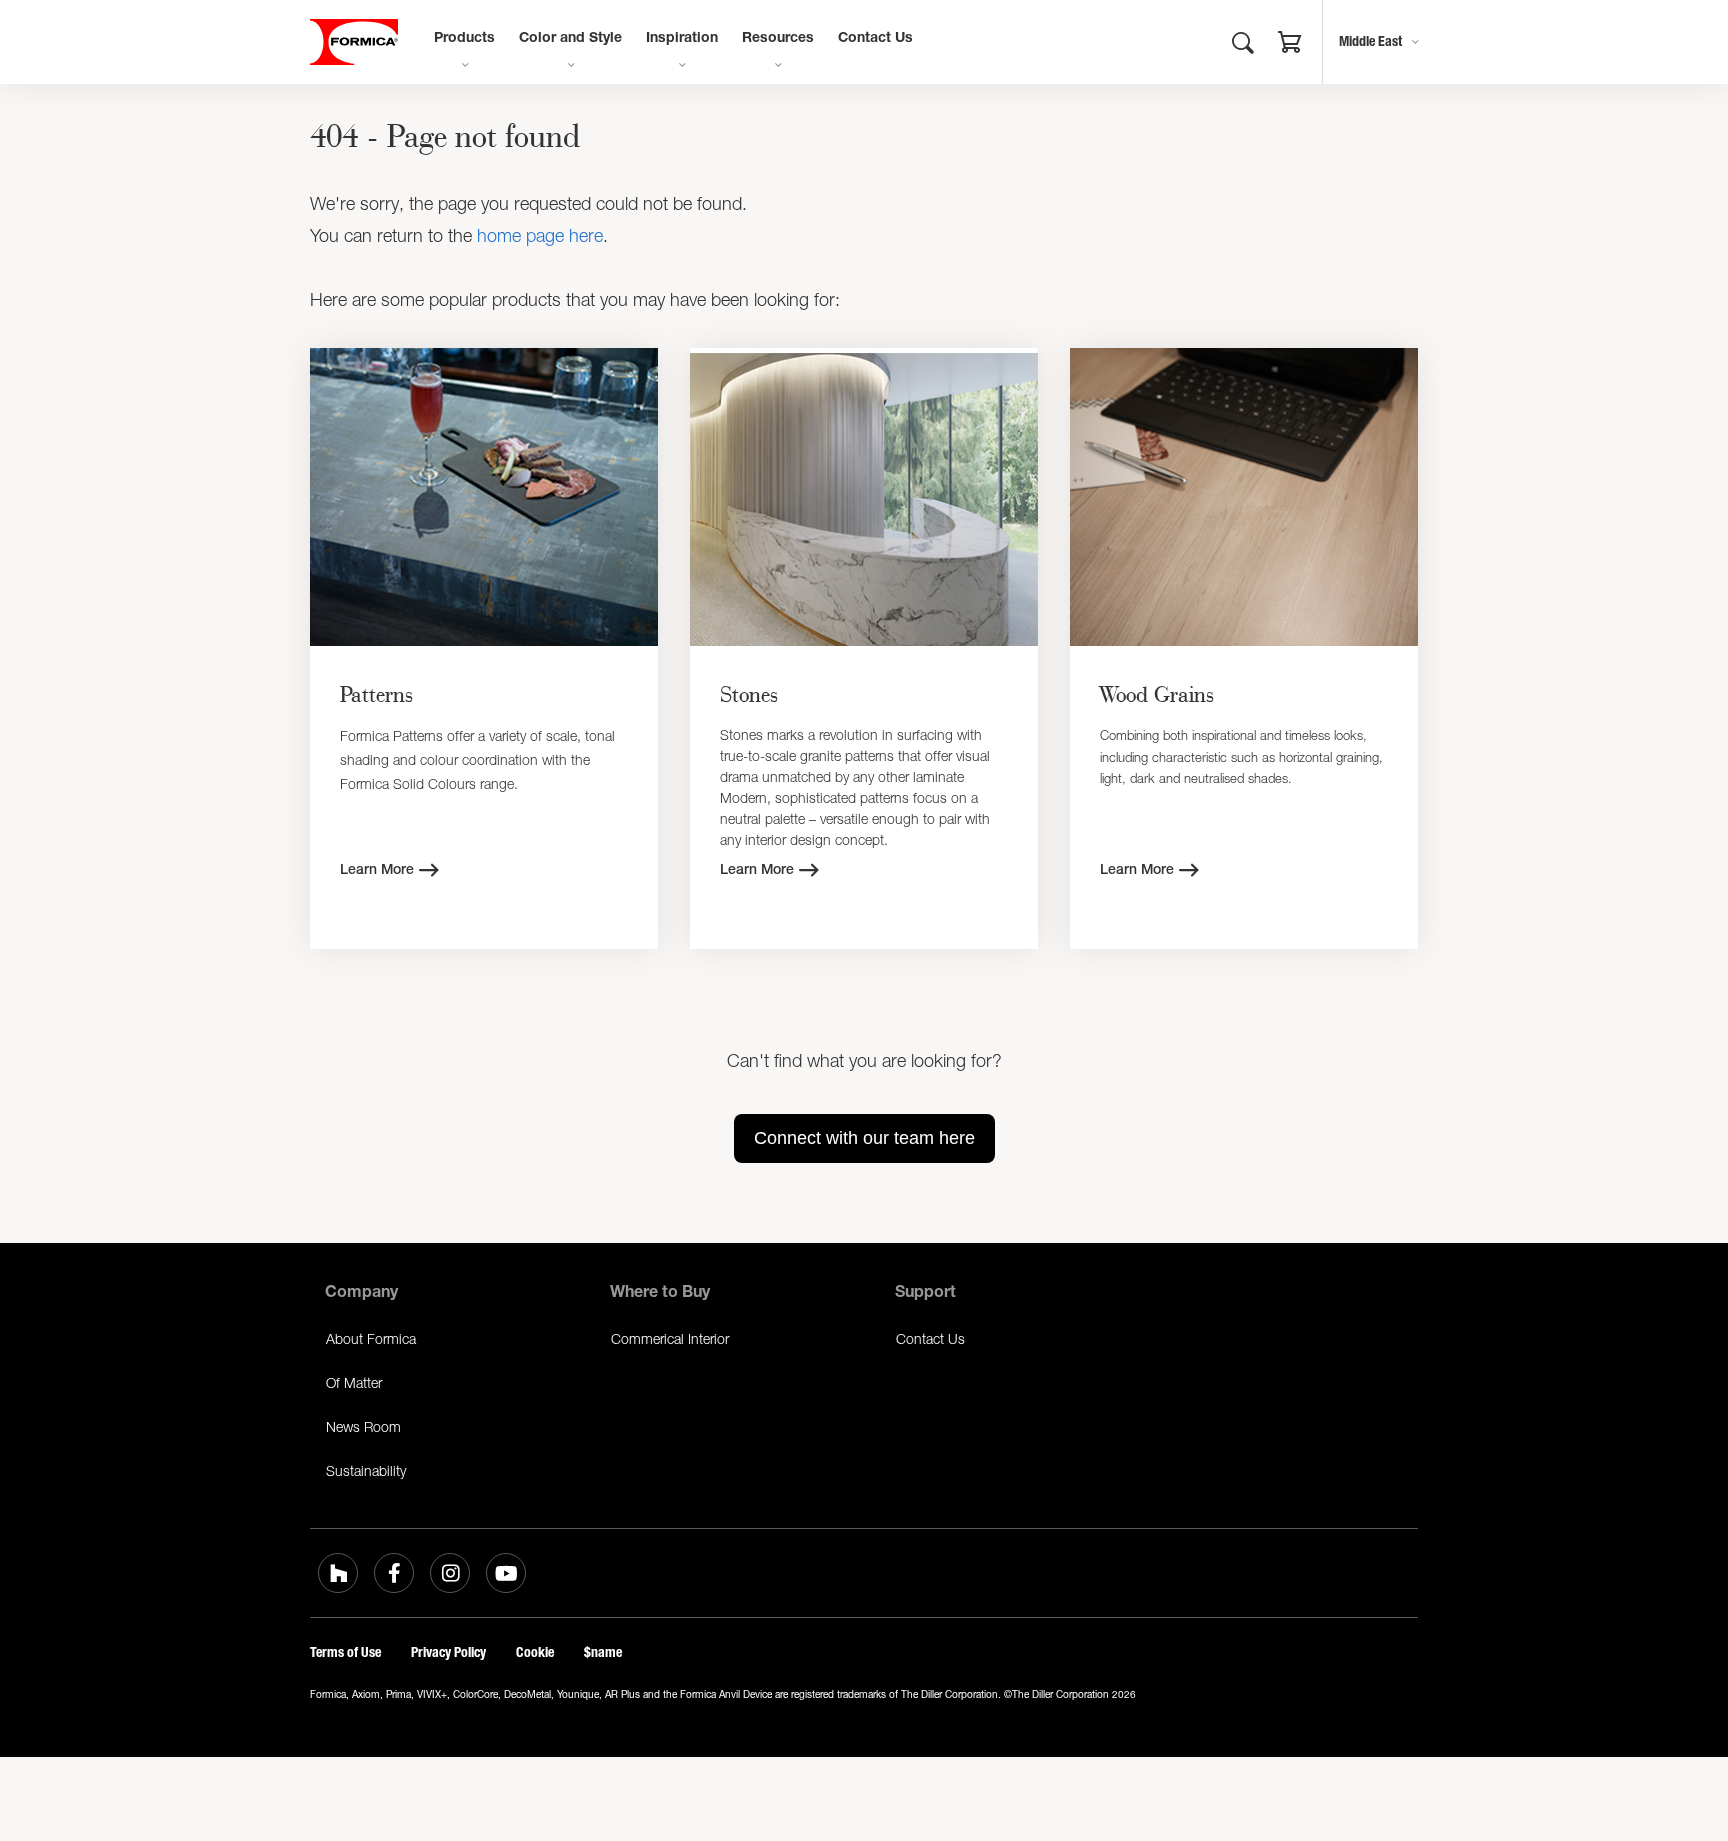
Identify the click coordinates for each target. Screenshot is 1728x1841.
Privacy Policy (448, 1652)
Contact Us (875, 39)
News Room (363, 1426)
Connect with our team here (864, 1138)
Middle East (1370, 41)
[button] (1290, 45)
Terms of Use (345, 1652)
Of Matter (354, 1382)
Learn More (377, 871)
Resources (778, 39)
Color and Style (570, 39)
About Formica (371, 1338)
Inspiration (682, 39)
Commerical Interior (670, 1338)
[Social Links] (338, 1573)
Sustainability (366, 1470)
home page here (540, 235)
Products (464, 39)
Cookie (535, 1652)
